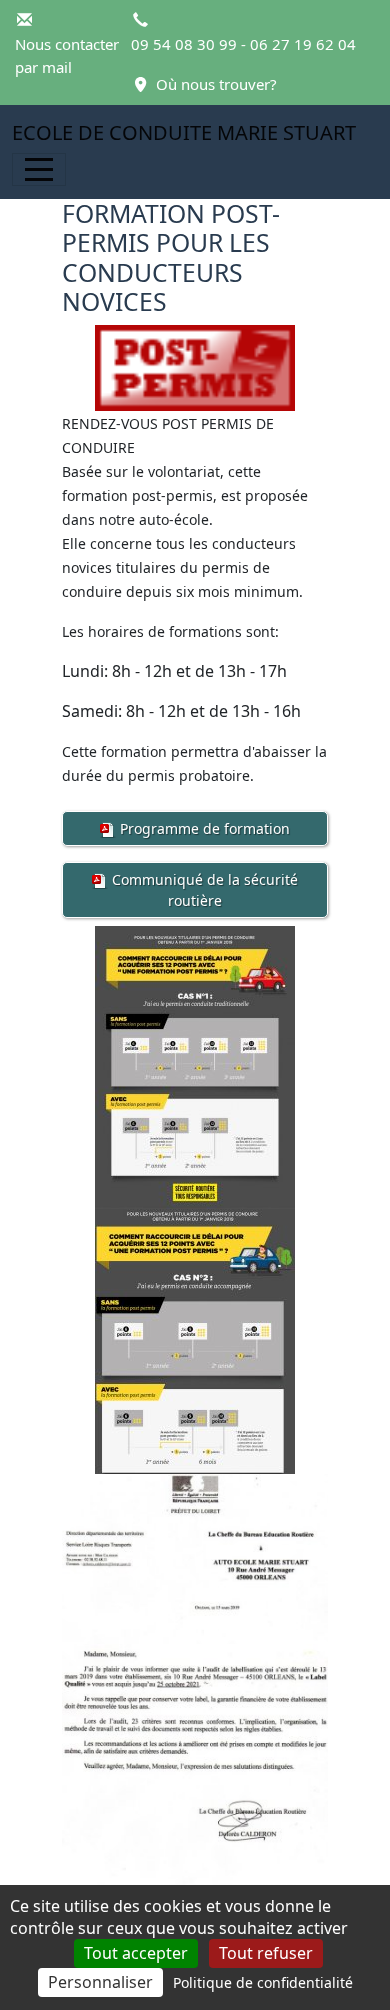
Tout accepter (136, 1953)
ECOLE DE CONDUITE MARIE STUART (184, 132)
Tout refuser (266, 1953)
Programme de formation (203, 828)
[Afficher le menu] (39, 169)
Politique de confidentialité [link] (263, 1982)
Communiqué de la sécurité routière (203, 890)
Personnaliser (100, 1982)
